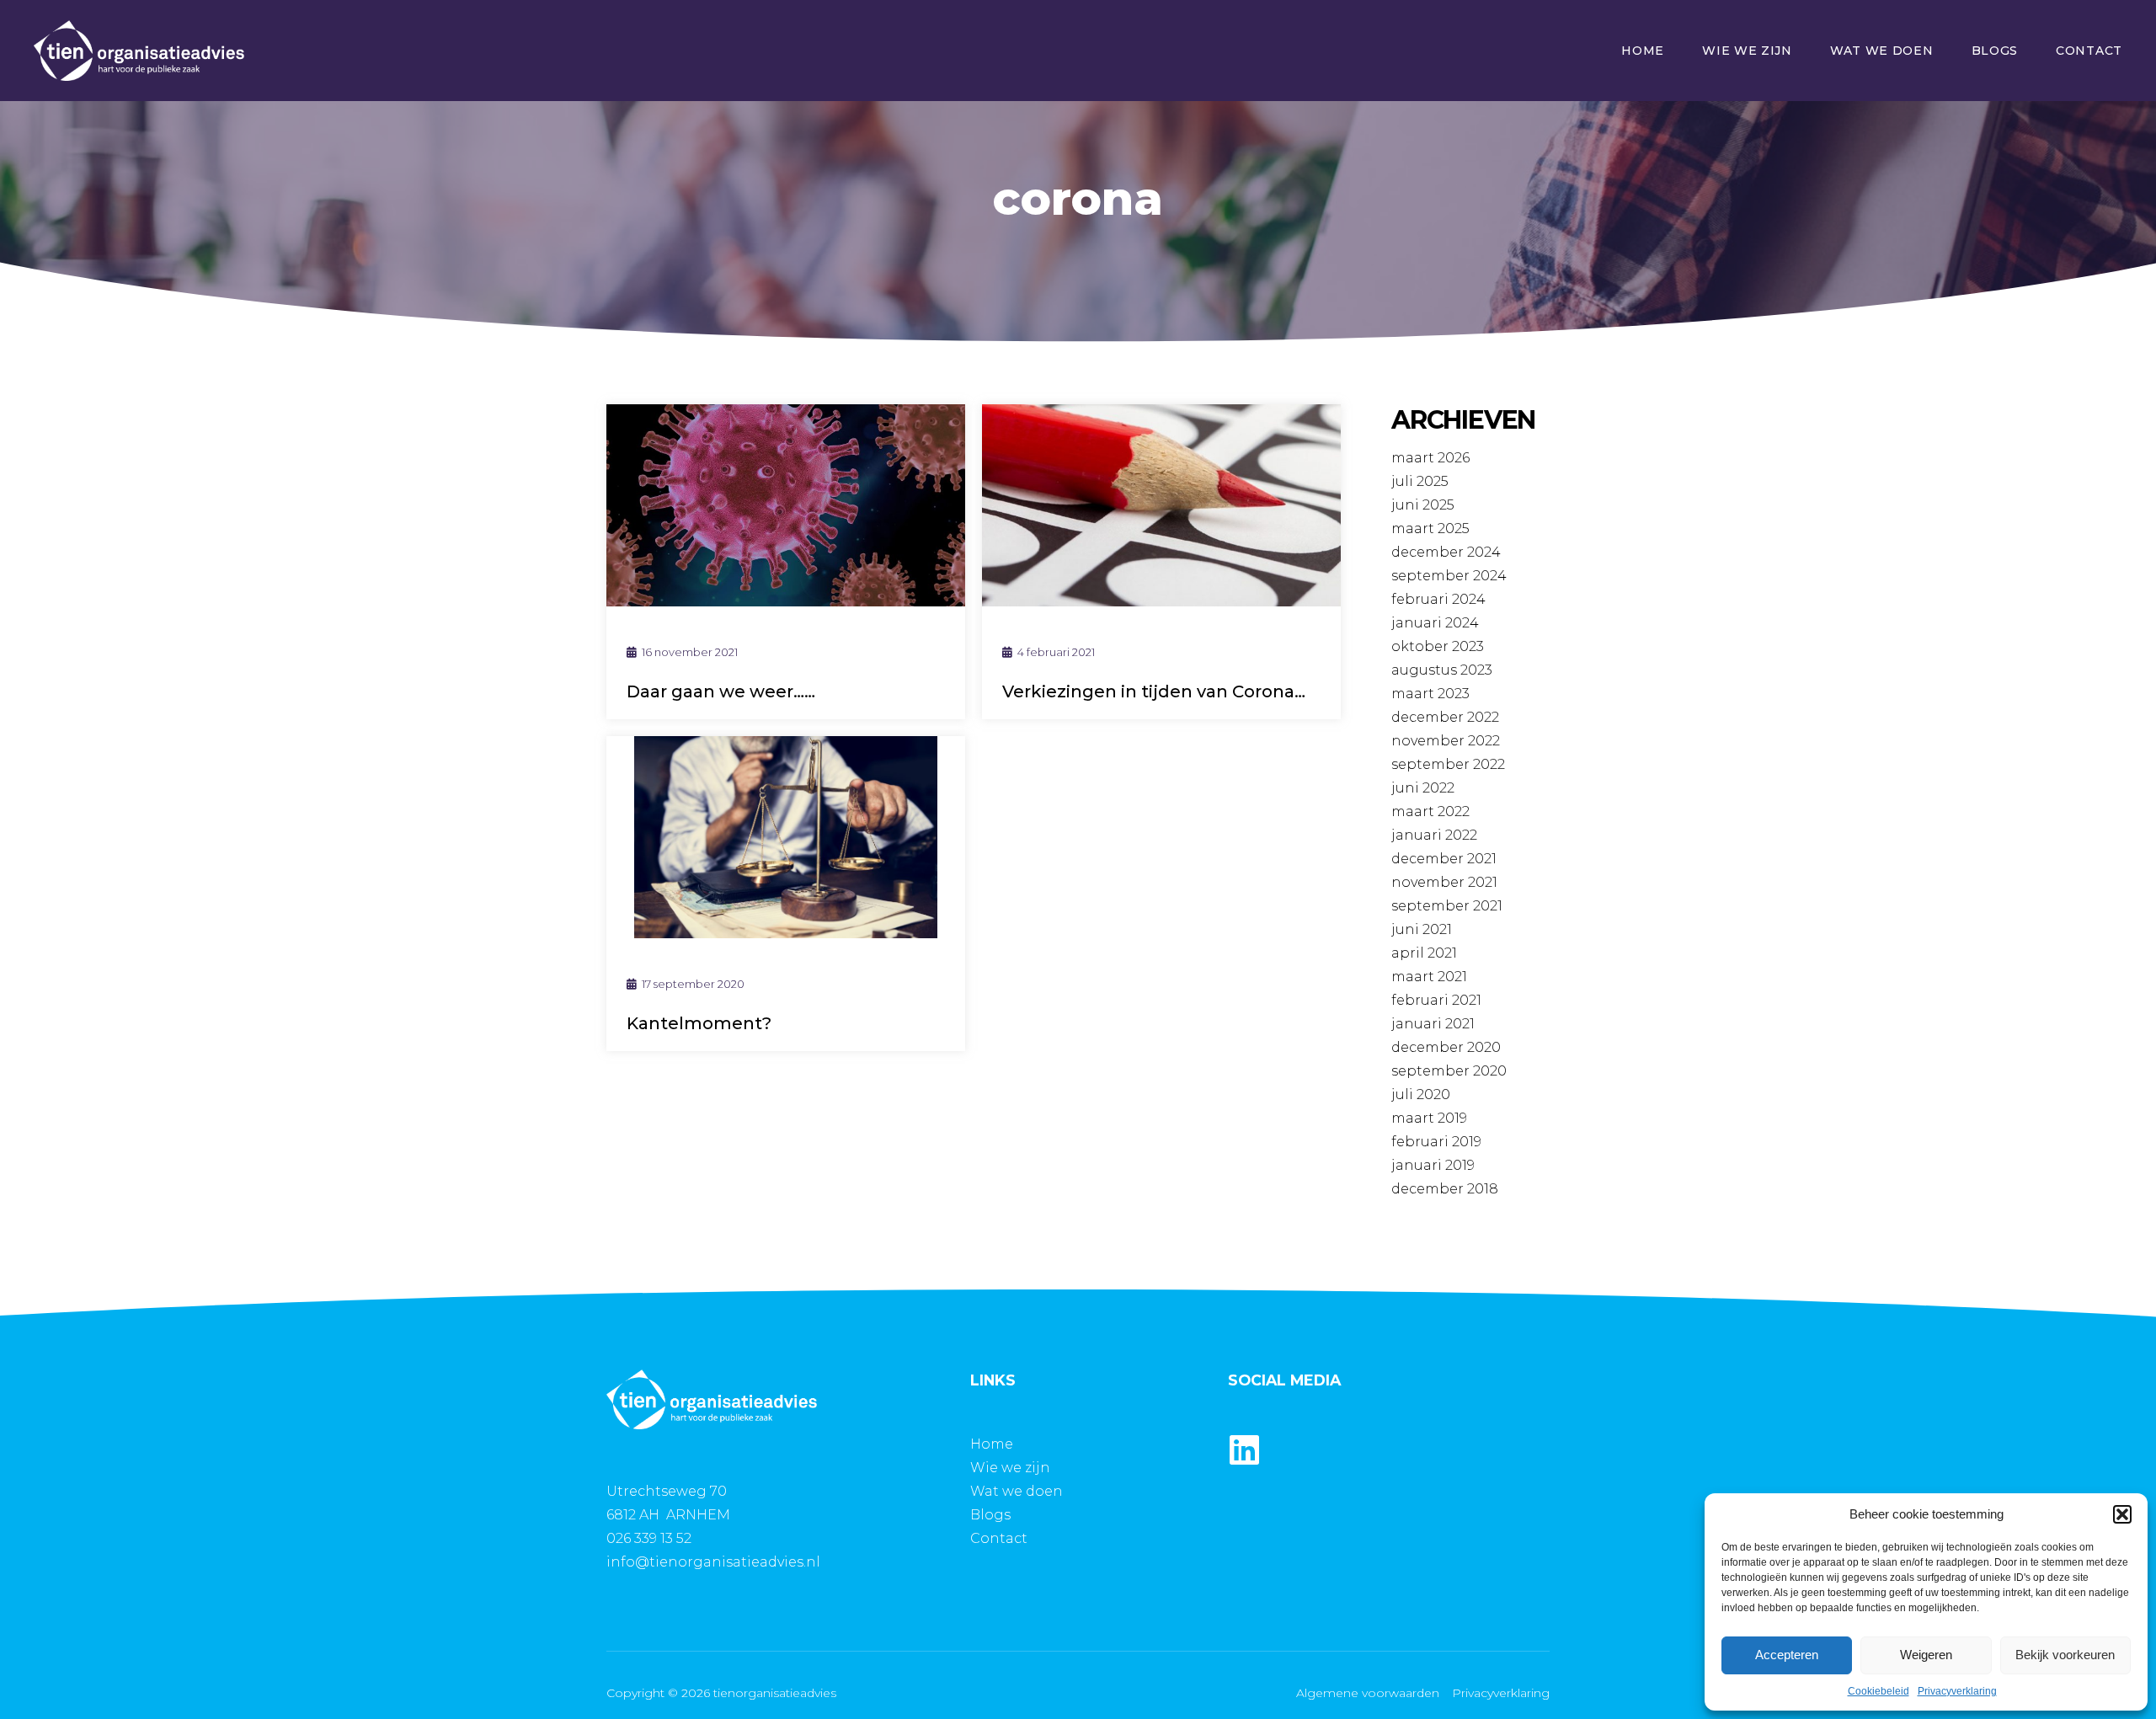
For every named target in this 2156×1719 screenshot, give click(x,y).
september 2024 (1449, 576)
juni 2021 (1422, 929)
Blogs (1995, 51)
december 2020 (1446, 1047)
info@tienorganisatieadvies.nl (713, 1562)
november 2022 (1446, 741)
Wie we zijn (1747, 51)
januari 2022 (1434, 835)
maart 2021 (1429, 977)
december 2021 (1444, 859)
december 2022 (1445, 717)
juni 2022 (1423, 788)
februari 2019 (1436, 1142)
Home (1643, 51)
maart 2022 (1430, 811)
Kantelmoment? (699, 1023)
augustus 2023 (1442, 670)
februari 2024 (1438, 599)
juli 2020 (1421, 1094)
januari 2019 (1433, 1165)
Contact (2089, 51)
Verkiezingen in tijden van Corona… (1154, 691)
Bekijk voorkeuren (2065, 1655)
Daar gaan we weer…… (721, 691)
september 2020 (1449, 1071)
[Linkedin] (1245, 1449)
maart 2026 (1430, 458)
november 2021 (1444, 882)
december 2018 (1445, 1189)
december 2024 (1446, 552)
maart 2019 (1429, 1118)
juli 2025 (1420, 481)
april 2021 (1424, 953)
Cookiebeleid (1878, 1691)
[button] (2122, 1514)
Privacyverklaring (1957, 1691)
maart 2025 (1430, 529)
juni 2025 (1423, 505)
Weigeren (1926, 1655)
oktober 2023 (1438, 646)
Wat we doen (1882, 51)
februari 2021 (1436, 1000)
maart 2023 (1430, 694)
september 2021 (1447, 906)
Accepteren (1787, 1655)
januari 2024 (1435, 623)
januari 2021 (1433, 1024)
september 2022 (1448, 764)
